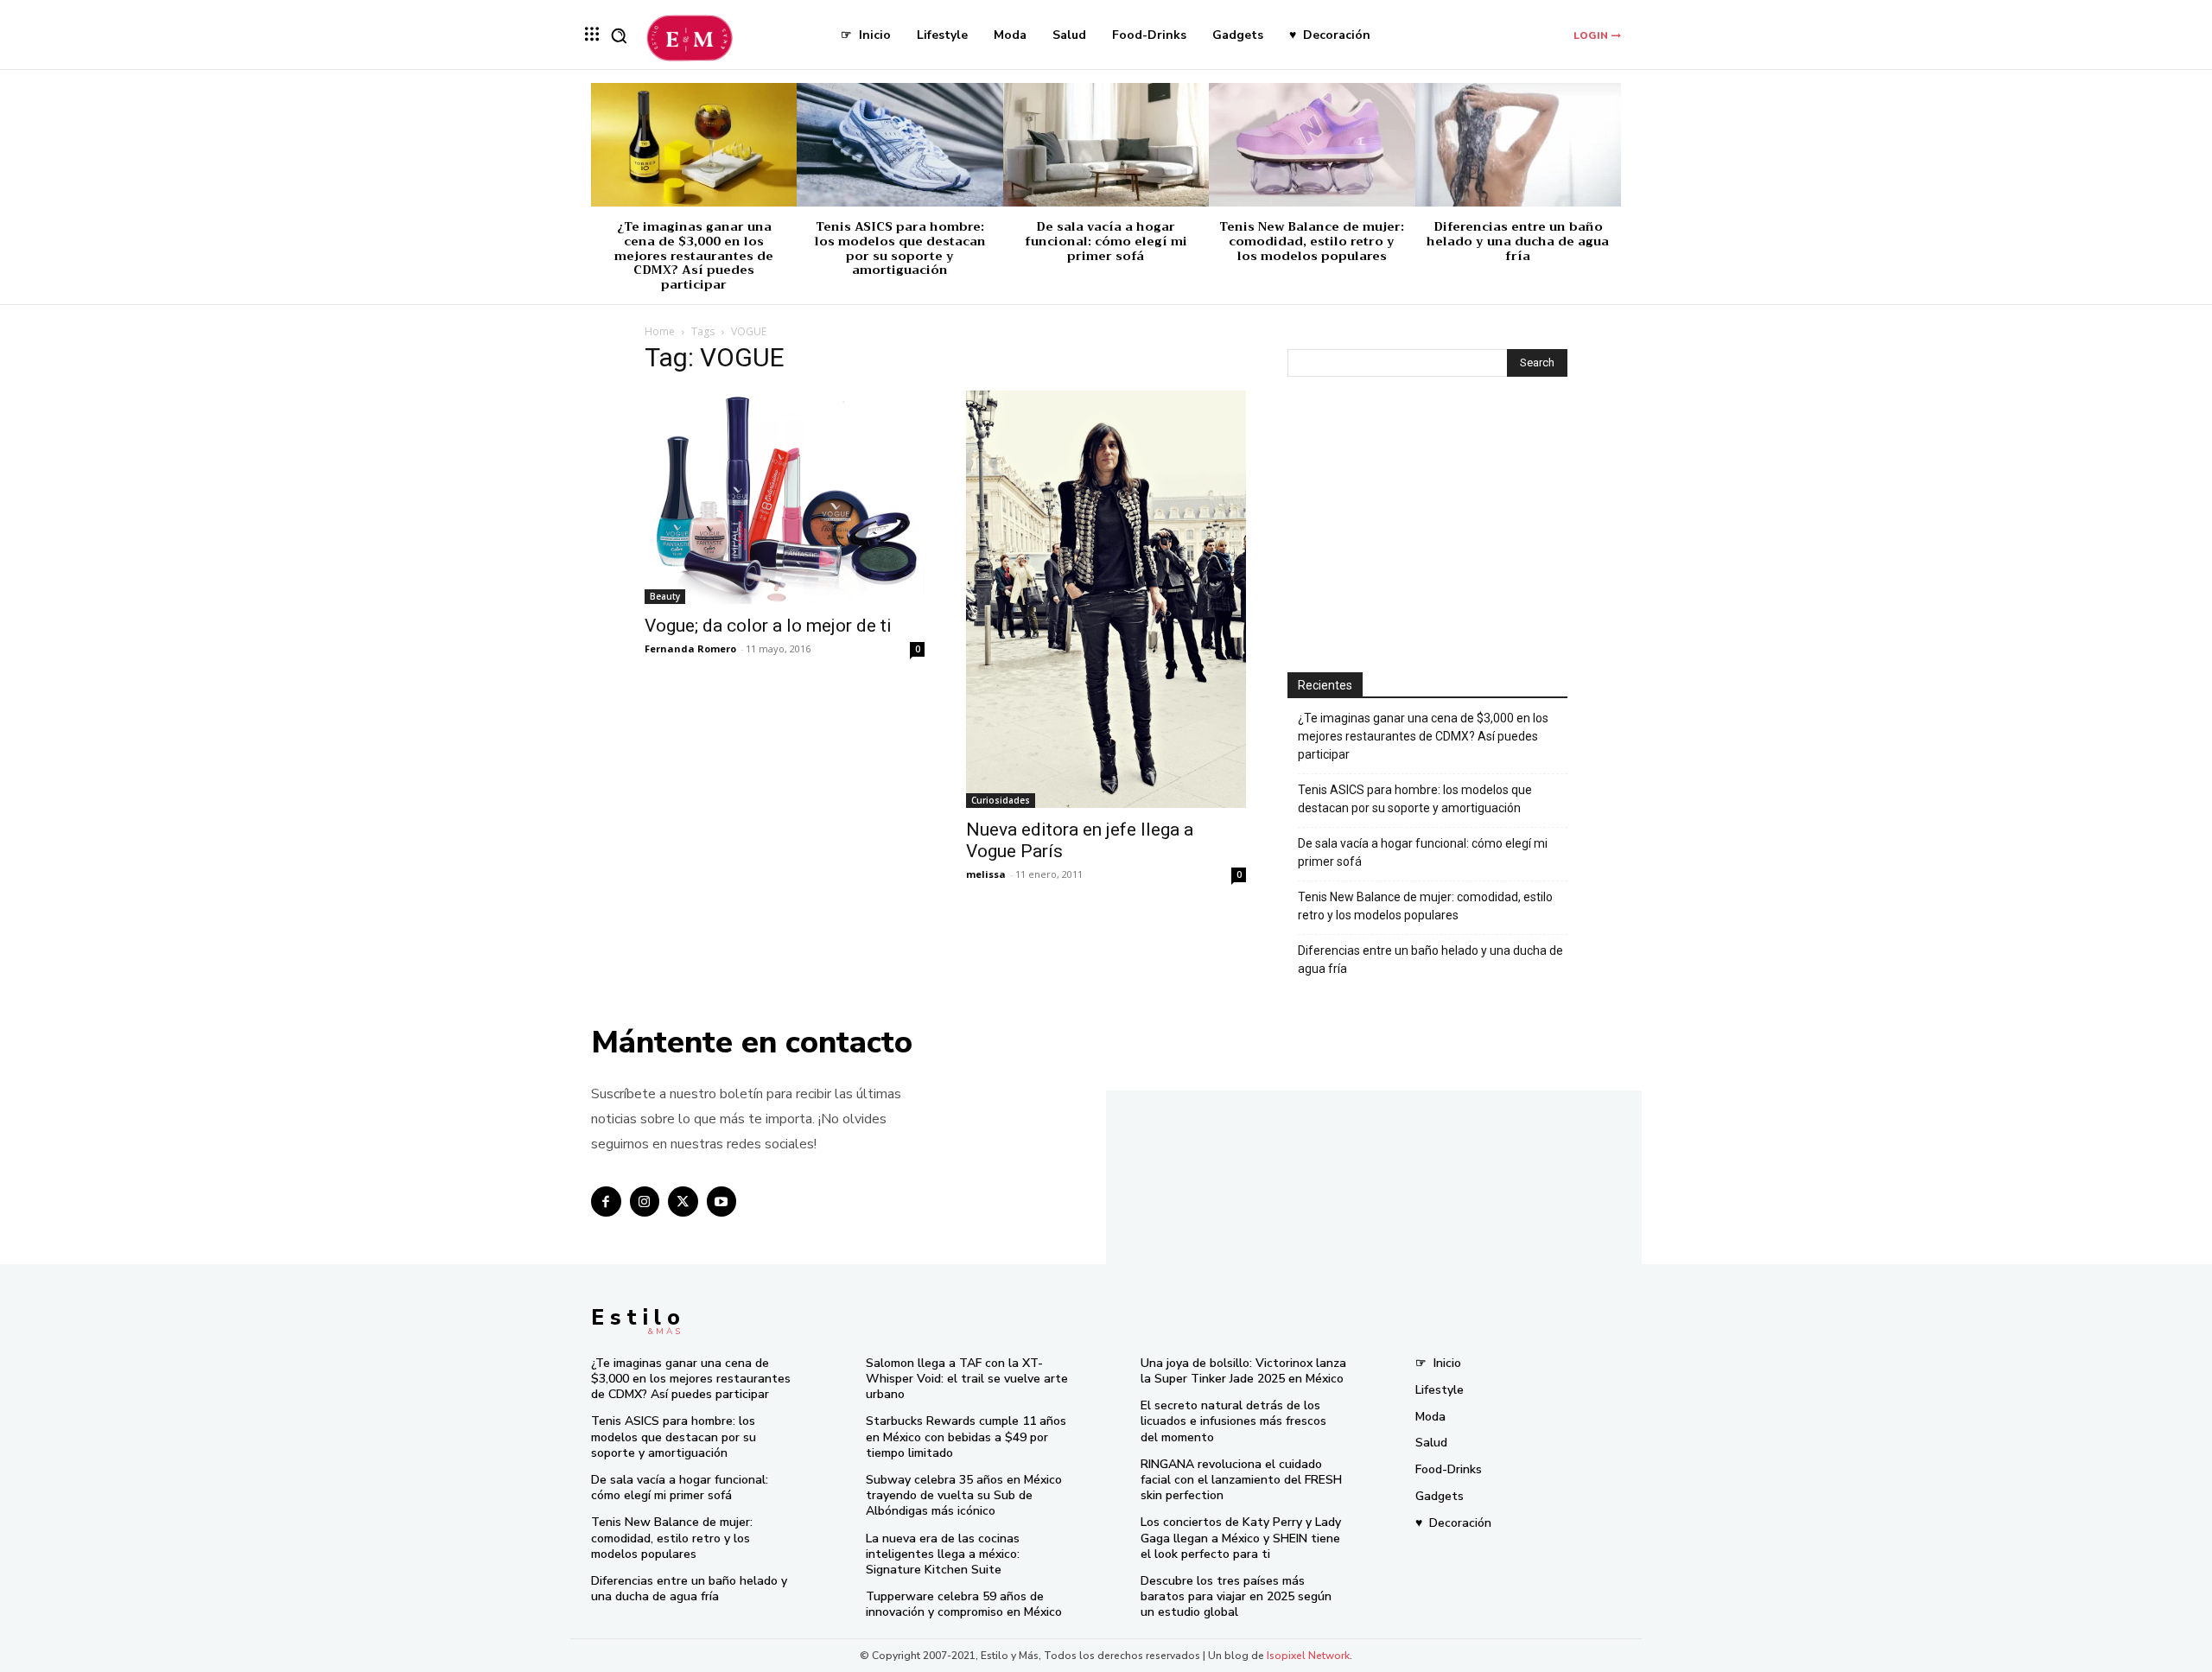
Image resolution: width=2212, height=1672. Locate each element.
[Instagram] (645, 1202)
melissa (986, 874)
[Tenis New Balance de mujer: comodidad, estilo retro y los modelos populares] (1312, 145)
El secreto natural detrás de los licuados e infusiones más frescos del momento (1233, 1421)
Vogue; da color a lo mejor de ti (768, 626)
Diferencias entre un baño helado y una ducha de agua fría (1518, 241)
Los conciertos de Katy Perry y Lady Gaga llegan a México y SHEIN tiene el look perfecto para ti (1241, 1538)
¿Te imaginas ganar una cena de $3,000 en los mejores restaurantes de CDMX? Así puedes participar (694, 255)
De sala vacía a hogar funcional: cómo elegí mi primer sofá (1106, 241)
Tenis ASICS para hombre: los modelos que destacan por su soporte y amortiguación (900, 248)
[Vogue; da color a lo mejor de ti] (785, 497)
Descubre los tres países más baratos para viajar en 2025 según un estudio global (1236, 1596)
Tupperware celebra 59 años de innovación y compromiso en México (964, 1604)
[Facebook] (606, 1202)
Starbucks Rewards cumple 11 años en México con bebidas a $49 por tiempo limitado (966, 1437)
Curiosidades (1001, 800)
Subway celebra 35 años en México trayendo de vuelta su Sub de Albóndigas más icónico (964, 1495)
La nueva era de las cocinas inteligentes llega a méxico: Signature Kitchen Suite (943, 1554)
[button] (619, 35)
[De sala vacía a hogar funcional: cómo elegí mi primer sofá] (1106, 145)
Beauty (665, 596)
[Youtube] (722, 1202)
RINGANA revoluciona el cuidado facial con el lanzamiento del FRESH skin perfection (1241, 1480)
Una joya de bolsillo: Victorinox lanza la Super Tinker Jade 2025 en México (1243, 1371)
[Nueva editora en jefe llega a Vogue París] (1106, 599)
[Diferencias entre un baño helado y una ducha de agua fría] (1518, 145)
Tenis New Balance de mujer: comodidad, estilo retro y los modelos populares (1312, 241)
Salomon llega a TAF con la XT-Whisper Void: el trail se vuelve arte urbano (967, 1379)
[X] (683, 1202)
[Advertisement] (1427, 526)
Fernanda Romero (690, 648)
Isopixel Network (1308, 1656)
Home (660, 331)
